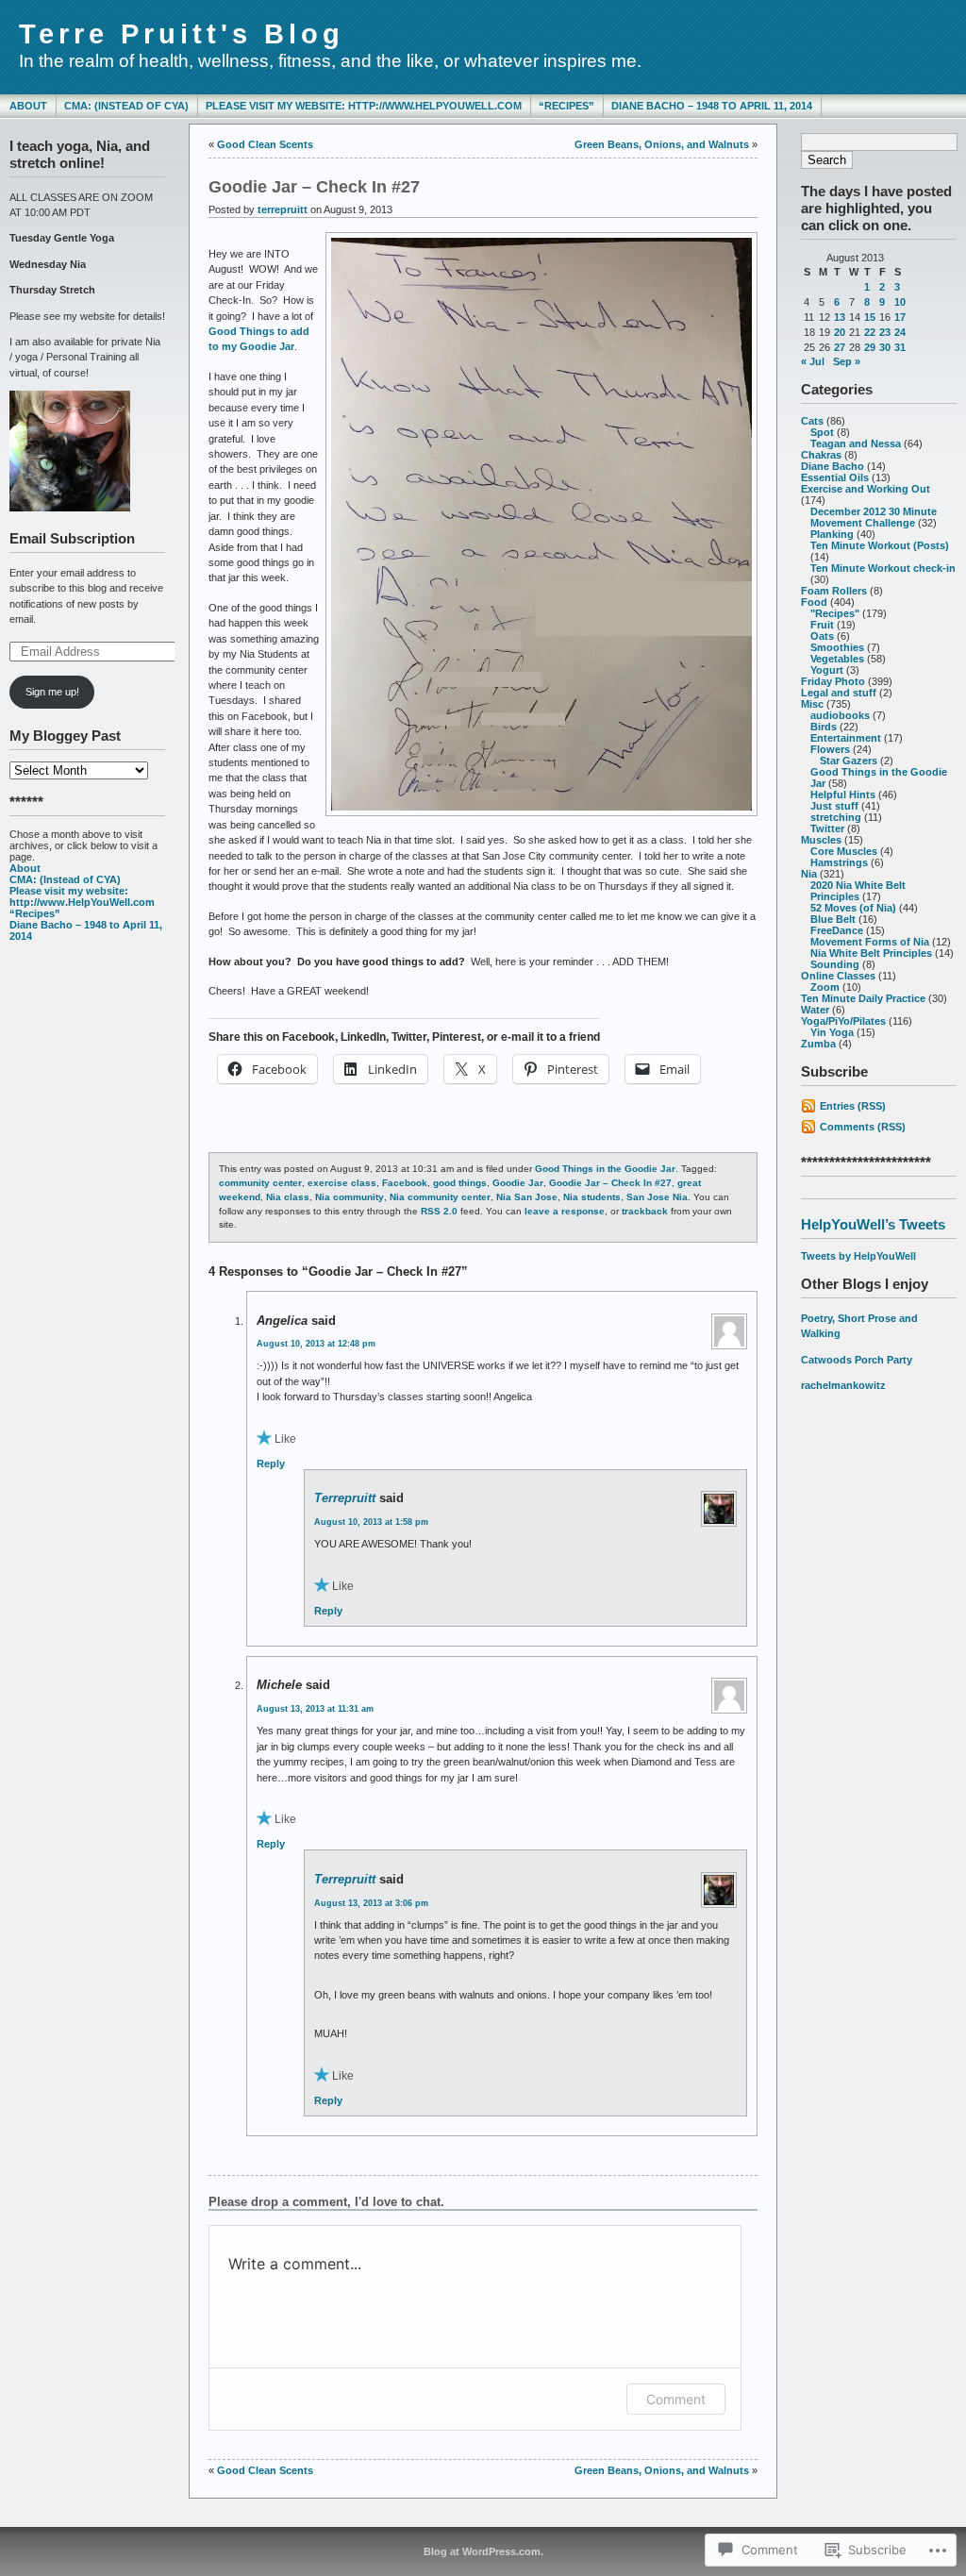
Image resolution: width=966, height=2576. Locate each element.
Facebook (405, 1183)
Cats (812, 421)
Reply (271, 1464)
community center (260, 1183)
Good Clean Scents (265, 144)
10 (900, 302)
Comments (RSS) (863, 1127)
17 (900, 317)
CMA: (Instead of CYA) (126, 106)
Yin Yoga (832, 1032)
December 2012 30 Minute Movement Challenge (874, 517)
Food (814, 602)
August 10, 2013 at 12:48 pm (316, 1344)
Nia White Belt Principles (871, 953)
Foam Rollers (834, 591)
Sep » (847, 361)
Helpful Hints (843, 795)
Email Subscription (72, 538)
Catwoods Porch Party (857, 1360)
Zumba (818, 1044)
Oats (822, 636)
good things (460, 1183)
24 (900, 332)
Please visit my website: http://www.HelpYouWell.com (364, 106)
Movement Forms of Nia (870, 942)
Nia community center (440, 1197)
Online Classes (838, 976)
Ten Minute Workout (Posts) (880, 545)
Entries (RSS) (853, 1106)
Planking (832, 534)
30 (885, 347)
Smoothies (837, 647)
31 (900, 347)
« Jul (813, 361)
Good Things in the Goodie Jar (605, 1169)
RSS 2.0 (439, 1211)
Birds (824, 727)
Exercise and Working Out (866, 489)
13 (840, 317)
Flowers (830, 749)
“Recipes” (566, 106)
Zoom (825, 987)
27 (840, 347)
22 (870, 332)
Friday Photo (833, 681)
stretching (836, 817)
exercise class (342, 1183)
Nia (809, 874)
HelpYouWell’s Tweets (873, 1224)
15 (870, 317)
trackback (645, 1211)
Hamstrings (839, 862)
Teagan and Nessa (856, 443)
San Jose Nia (657, 1197)
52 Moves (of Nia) (853, 908)
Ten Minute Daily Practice (863, 998)
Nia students (592, 1197)
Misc (812, 704)
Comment (676, 2399)
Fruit (822, 625)
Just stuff (834, 806)
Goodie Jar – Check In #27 (610, 1183)
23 (885, 332)
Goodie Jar (518, 1183)
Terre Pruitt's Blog (182, 34)
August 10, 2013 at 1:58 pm (371, 1522)
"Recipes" (835, 613)
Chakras (821, 455)
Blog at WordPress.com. (483, 2551)
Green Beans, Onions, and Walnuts (662, 144)
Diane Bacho (833, 466)
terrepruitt (283, 209)
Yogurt (827, 670)
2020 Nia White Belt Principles (858, 891)
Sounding (835, 964)
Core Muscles (844, 851)
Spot (822, 432)
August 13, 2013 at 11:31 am (315, 1709)
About (28, 106)
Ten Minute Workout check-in (883, 568)
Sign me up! (52, 692)
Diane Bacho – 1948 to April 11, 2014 (712, 106)
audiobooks (840, 715)
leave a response (565, 1211)
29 (870, 347)
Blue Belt (833, 919)
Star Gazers (849, 761)
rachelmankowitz (843, 1385)
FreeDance (837, 930)
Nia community (350, 1197)
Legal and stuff (839, 693)
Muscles (821, 840)
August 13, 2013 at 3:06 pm (371, 1903)
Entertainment (846, 738)
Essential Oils (835, 477)
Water (815, 1010)
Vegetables (837, 659)
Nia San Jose (527, 1197)
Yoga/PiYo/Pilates (843, 1021)
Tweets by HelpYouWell (858, 1256)
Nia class (288, 1197)
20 (840, 332)
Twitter (827, 828)
